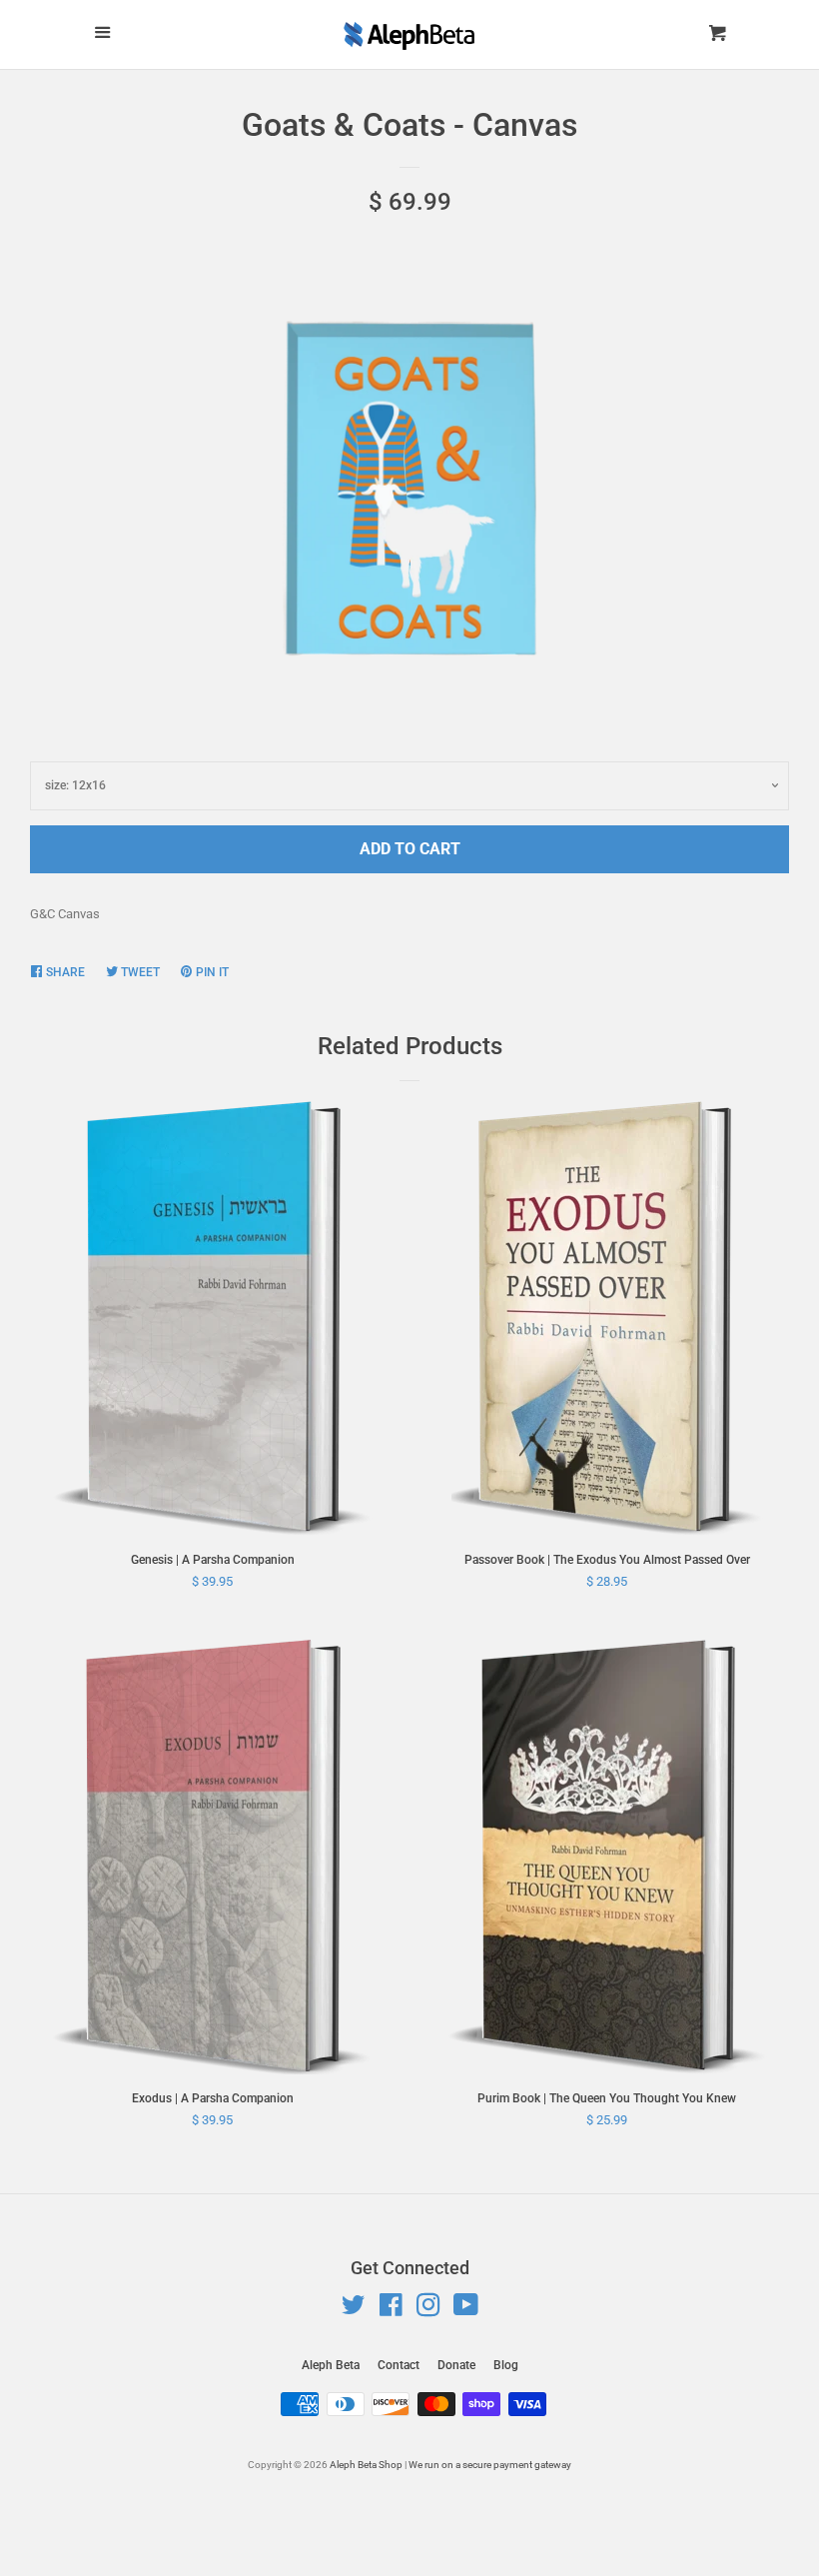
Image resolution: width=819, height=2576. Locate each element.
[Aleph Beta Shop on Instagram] (428, 2310)
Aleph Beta (331, 2365)
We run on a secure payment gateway (490, 2465)
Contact (399, 2365)
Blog (506, 2365)
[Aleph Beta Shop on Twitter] (354, 2310)
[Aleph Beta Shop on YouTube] (466, 2310)
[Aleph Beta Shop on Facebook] (391, 2310)
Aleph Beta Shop (366, 2465)
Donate (456, 2365)
